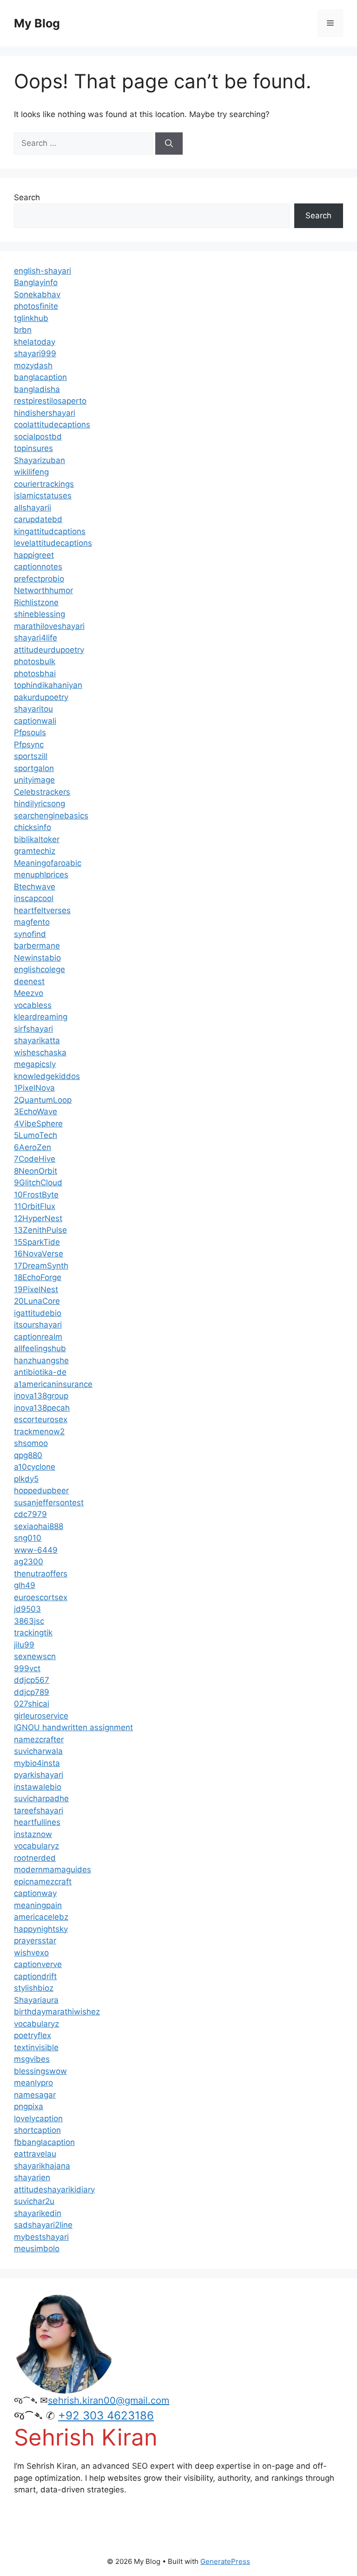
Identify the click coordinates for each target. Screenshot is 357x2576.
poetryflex (33, 2035)
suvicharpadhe (41, 1798)
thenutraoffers (41, 1574)
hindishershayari (45, 413)
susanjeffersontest (49, 1503)
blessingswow (40, 2071)
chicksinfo (33, 827)
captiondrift (35, 1976)
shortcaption (37, 2130)
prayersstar (35, 1941)
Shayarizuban (40, 460)
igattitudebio (38, 1313)
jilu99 (24, 1645)
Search (27, 197)
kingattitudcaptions (50, 531)
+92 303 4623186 (106, 2416)
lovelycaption (38, 2118)
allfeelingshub (40, 1348)
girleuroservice (41, 1716)
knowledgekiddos (47, 1076)
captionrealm (38, 1337)
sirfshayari (33, 1029)
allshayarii (33, 508)
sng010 (28, 1538)
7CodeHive (35, 1159)
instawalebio (38, 1787)
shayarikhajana (42, 2166)
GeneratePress (225, 2561)
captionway (35, 1893)
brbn (23, 330)
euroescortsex (41, 1597)
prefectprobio (39, 579)
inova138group (41, 1396)
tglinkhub (31, 318)
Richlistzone (36, 602)
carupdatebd (38, 519)
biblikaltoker (37, 839)
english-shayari (43, 271)
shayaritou (33, 709)
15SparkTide (37, 1242)
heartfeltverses (42, 910)
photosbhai (35, 673)
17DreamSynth (41, 1266)
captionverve (38, 1964)
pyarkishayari (39, 1775)
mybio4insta (37, 1763)
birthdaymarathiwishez (57, 2012)
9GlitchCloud (38, 1183)
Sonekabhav (37, 294)
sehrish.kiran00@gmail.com (109, 2400)
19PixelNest (36, 1289)
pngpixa (29, 2106)
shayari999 (35, 353)
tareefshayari (39, 1811)
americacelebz (41, 1917)
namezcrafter (39, 1739)
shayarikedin (38, 2213)
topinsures (33, 448)
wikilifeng (31, 472)
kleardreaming (41, 1017)
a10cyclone (35, 1467)
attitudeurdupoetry (49, 650)
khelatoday (35, 342)
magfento (32, 922)
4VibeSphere (38, 1124)
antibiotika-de (40, 1372)
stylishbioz (34, 1988)
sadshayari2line (43, 2225)
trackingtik (33, 1633)
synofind (30, 934)
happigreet (34, 555)
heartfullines (37, 1822)
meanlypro (33, 2083)
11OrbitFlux (35, 1206)
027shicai (32, 1704)
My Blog (37, 23)
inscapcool (34, 898)
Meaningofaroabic (48, 863)
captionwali (35, 721)
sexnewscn (35, 1656)
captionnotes (38, 567)
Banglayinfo (36, 282)
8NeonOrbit (36, 1171)
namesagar (35, 2095)
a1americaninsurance (53, 1384)
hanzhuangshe (41, 1360)
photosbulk (35, 661)
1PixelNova (34, 1088)
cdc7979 (30, 1514)
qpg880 (28, 1455)
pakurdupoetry (41, 697)
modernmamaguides (53, 1870)
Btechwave (35, 887)
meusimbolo (37, 2249)
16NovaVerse (39, 1254)
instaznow (33, 1834)
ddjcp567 (32, 1680)
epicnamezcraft (43, 1882)
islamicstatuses (43, 496)
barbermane (37, 946)
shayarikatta (37, 1040)
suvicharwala (38, 1751)
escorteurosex (41, 1419)
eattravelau (35, 2154)
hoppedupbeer (41, 1491)
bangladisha (37, 389)
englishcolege (40, 969)
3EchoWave (36, 1111)
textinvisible (36, 2047)
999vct (27, 1668)
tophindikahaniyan (48, 685)
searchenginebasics (51, 816)
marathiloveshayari (49, 626)
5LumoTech (36, 1135)
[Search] (169, 144)
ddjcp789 (32, 1692)
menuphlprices (41, 875)
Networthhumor (43, 590)
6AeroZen (33, 1147)
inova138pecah (42, 1408)
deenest (29, 981)
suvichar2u (34, 2201)
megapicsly (35, 1064)
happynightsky (41, 1929)
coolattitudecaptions (52, 425)
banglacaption (40, 377)
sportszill (31, 756)
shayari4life (36, 638)
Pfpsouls (30, 732)
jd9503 (27, 1609)
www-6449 (36, 1550)
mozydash (33, 366)
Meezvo (29, 993)
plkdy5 (26, 1479)
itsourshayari (38, 1325)
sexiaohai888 (39, 1526)
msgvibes (32, 2059)
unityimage (34, 780)
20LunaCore (37, 1301)
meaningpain (38, 1905)
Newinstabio (37, 958)
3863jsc (29, 1621)
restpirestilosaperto (50, 401)
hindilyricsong (40, 804)
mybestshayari (41, 2237)
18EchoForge (38, 1277)
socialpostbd (38, 437)
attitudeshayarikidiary (54, 2190)
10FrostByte (36, 1195)
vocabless (33, 1005)
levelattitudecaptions (53, 543)
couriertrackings (44, 484)
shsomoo (31, 1443)
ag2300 (29, 1562)
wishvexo (31, 1953)
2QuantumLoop (43, 1100)
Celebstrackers (42, 792)
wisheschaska (40, 1053)
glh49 (25, 1585)
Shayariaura (36, 2000)
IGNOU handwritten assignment (73, 1727)
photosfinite (36, 306)
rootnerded (35, 1858)
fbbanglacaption (44, 2142)
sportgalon (34, 768)
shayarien (32, 2177)
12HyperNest (38, 1218)
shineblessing (40, 614)
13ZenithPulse (40, 1230)
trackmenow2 (39, 1432)
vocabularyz (36, 1846)
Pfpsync (29, 745)
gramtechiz (35, 851)
